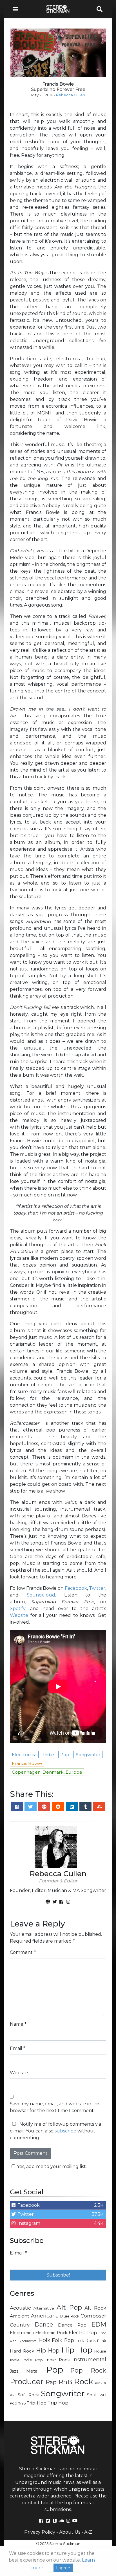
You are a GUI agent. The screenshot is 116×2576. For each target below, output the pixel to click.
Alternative (44, 2308)
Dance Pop (72, 2325)
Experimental (28, 2341)
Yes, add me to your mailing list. (52, 2166)
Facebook (76, 1588)
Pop (55, 2370)
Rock (83, 2381)
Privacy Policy (40, 2532)
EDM (99, 2324)
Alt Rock (95, 2308)
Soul (92, 2395)
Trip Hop (58, 2403)
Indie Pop (32, 2360)
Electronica (22, 2333)
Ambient (20, 2316)
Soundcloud (41, 1595)
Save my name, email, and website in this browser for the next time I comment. (55, 2107)
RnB (65, 2382)
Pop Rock (88, 2370)
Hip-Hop (48, 2350)
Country (20, 2325)
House (100, 2351)
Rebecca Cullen (71, 95)
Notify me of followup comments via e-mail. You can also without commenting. (55, 2131)
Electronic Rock (51, 2333)
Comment (23, 1952)
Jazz (14, 2371)
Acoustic (20, 2308)
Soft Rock (28, 2395)
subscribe (65, 2131)
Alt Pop (69, 2307)
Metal (33, 2371)
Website (19, 1615)
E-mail (18, 2253)
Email (18, 2048)
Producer (27, 2382)
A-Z (88, 2532)
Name (18, 2024)
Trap (22, 2403)
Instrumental (89, 2359)
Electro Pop (83, 2332)
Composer (93, 2316)
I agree (63, 2568)
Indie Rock (57, 2360)
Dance (44, 2324)
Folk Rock (86, 2341)
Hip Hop (77, 2350)
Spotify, (18, 1609)
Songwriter (63, 2393)
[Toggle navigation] (17, 9)
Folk (45, 2340)
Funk (102, 2341)
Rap (51, 2382)
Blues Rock (70, 2316)
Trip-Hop (37, 2403)
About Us (70, 2532)
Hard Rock (22, 2351)
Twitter (97, 1588)
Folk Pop (63, 2340)
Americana (45, 2316)
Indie (15, 2360)
